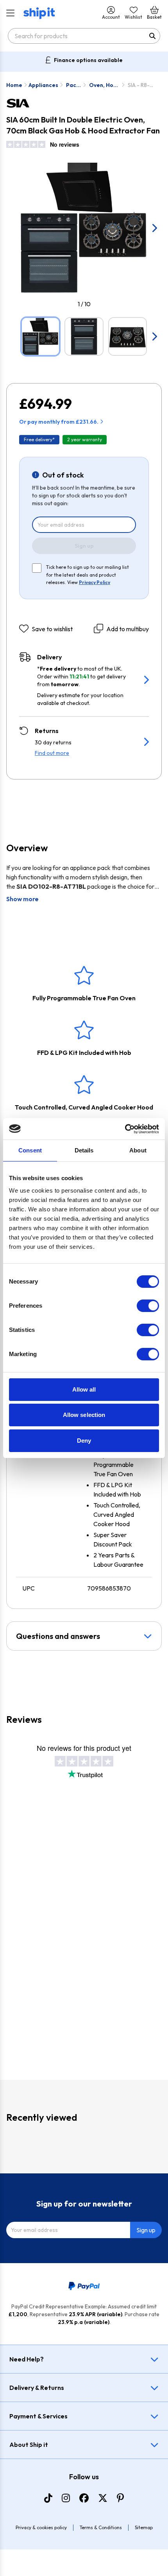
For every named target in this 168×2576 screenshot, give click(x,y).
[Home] (39, 13)
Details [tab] (84, 1150)
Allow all (84, 1389)
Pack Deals (74, 85)
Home (14, 85)
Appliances (43, 85)
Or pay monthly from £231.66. (59, 422)
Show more (22, 899)
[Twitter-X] (103, 2498)
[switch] (148, 1306)
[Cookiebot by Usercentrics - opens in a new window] (125, 1129)
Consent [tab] (30, 1150)
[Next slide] (154, 228)
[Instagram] (66, 2498)
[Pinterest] (120, 2498)
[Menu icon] (10, 13)
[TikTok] (48, 2498)
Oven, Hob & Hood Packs (103, 85)
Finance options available (88, 60)
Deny (84, 1441)
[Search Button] (152, 36)
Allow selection (84, 1415)
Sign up (84, 546)
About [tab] (138, 1150)
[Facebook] (84, 2498)
